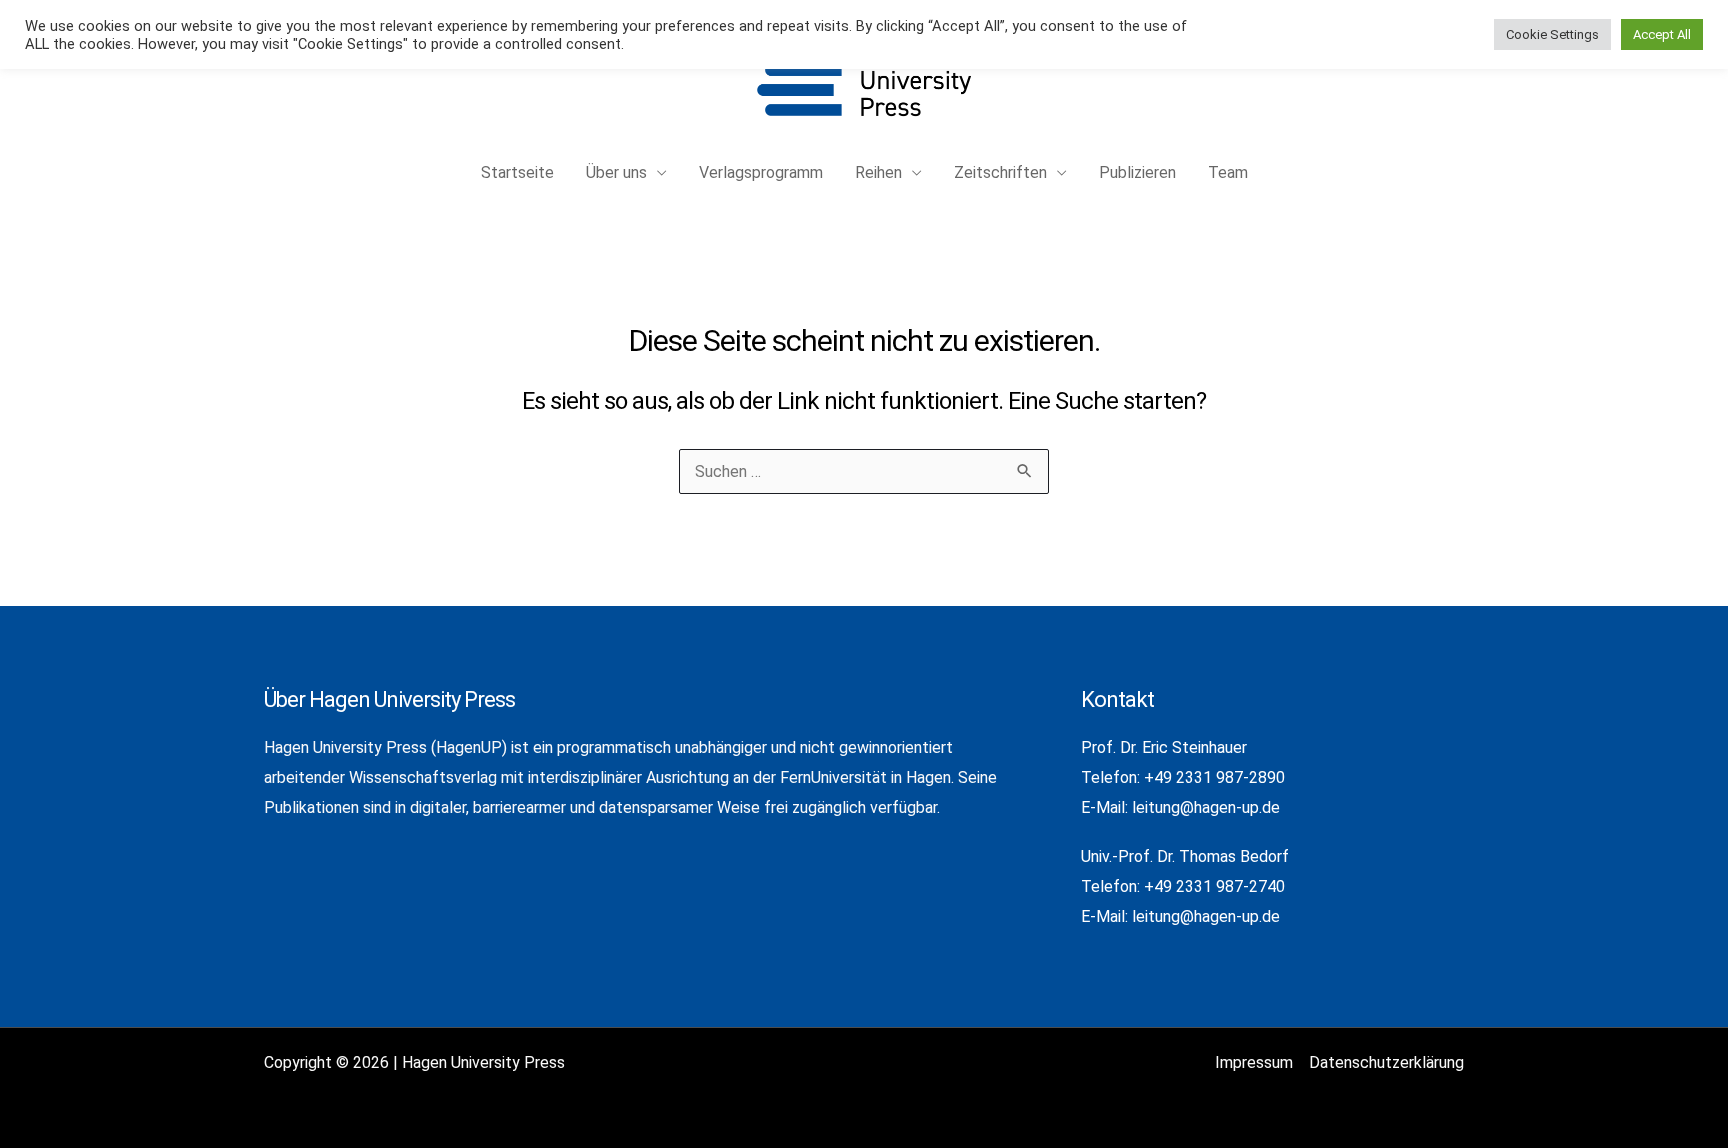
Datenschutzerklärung (1386, 1062)
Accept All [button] (1662, 34)
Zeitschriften (1000, 172)
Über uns (616, 172)
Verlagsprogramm (761, 172)
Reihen (878, 172)
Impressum (1254, 1062)
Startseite (517, 172)
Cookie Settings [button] (1552, 34)
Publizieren (1137, 172)
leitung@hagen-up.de (1206, 807)
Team (1228, 172)
